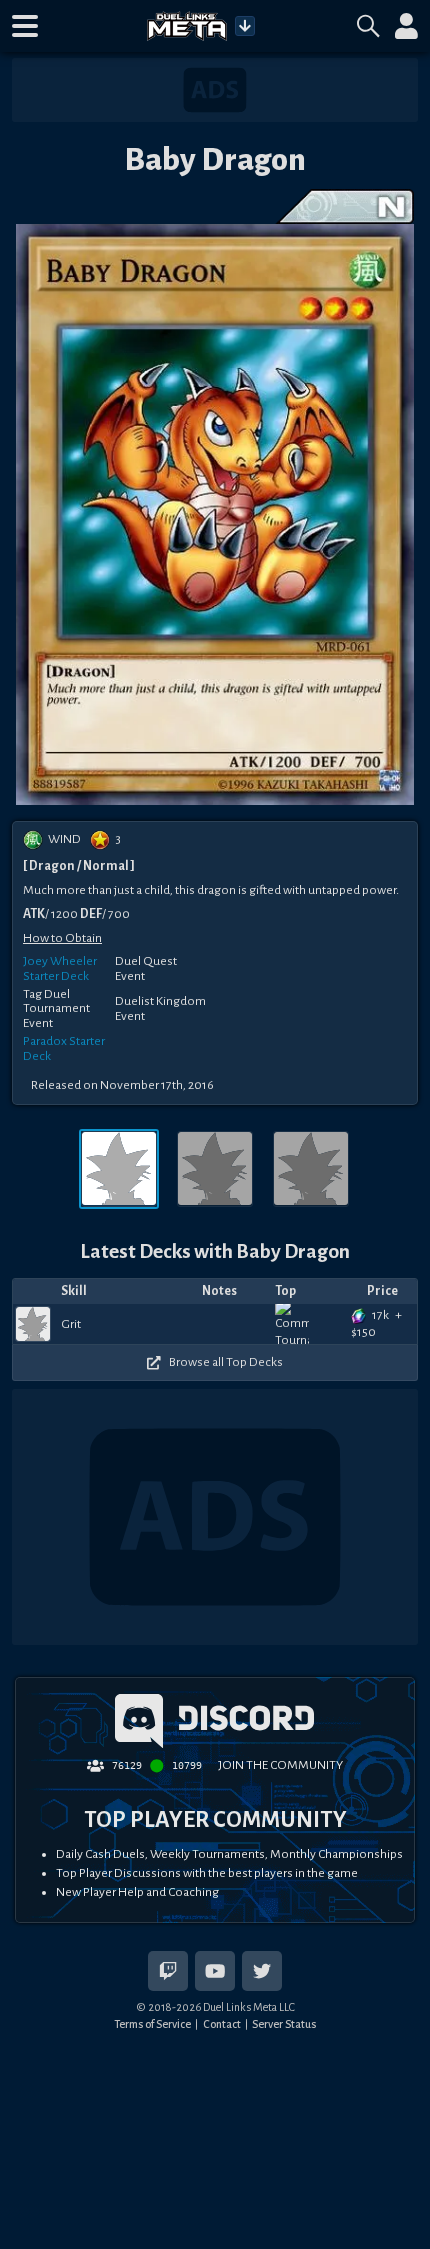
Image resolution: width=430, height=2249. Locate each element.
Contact (222, 2024)
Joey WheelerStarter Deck (60, 968)
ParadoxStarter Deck (64, 1048)
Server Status (284, 2024)
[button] (25, 26)
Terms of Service (152, 2024)
